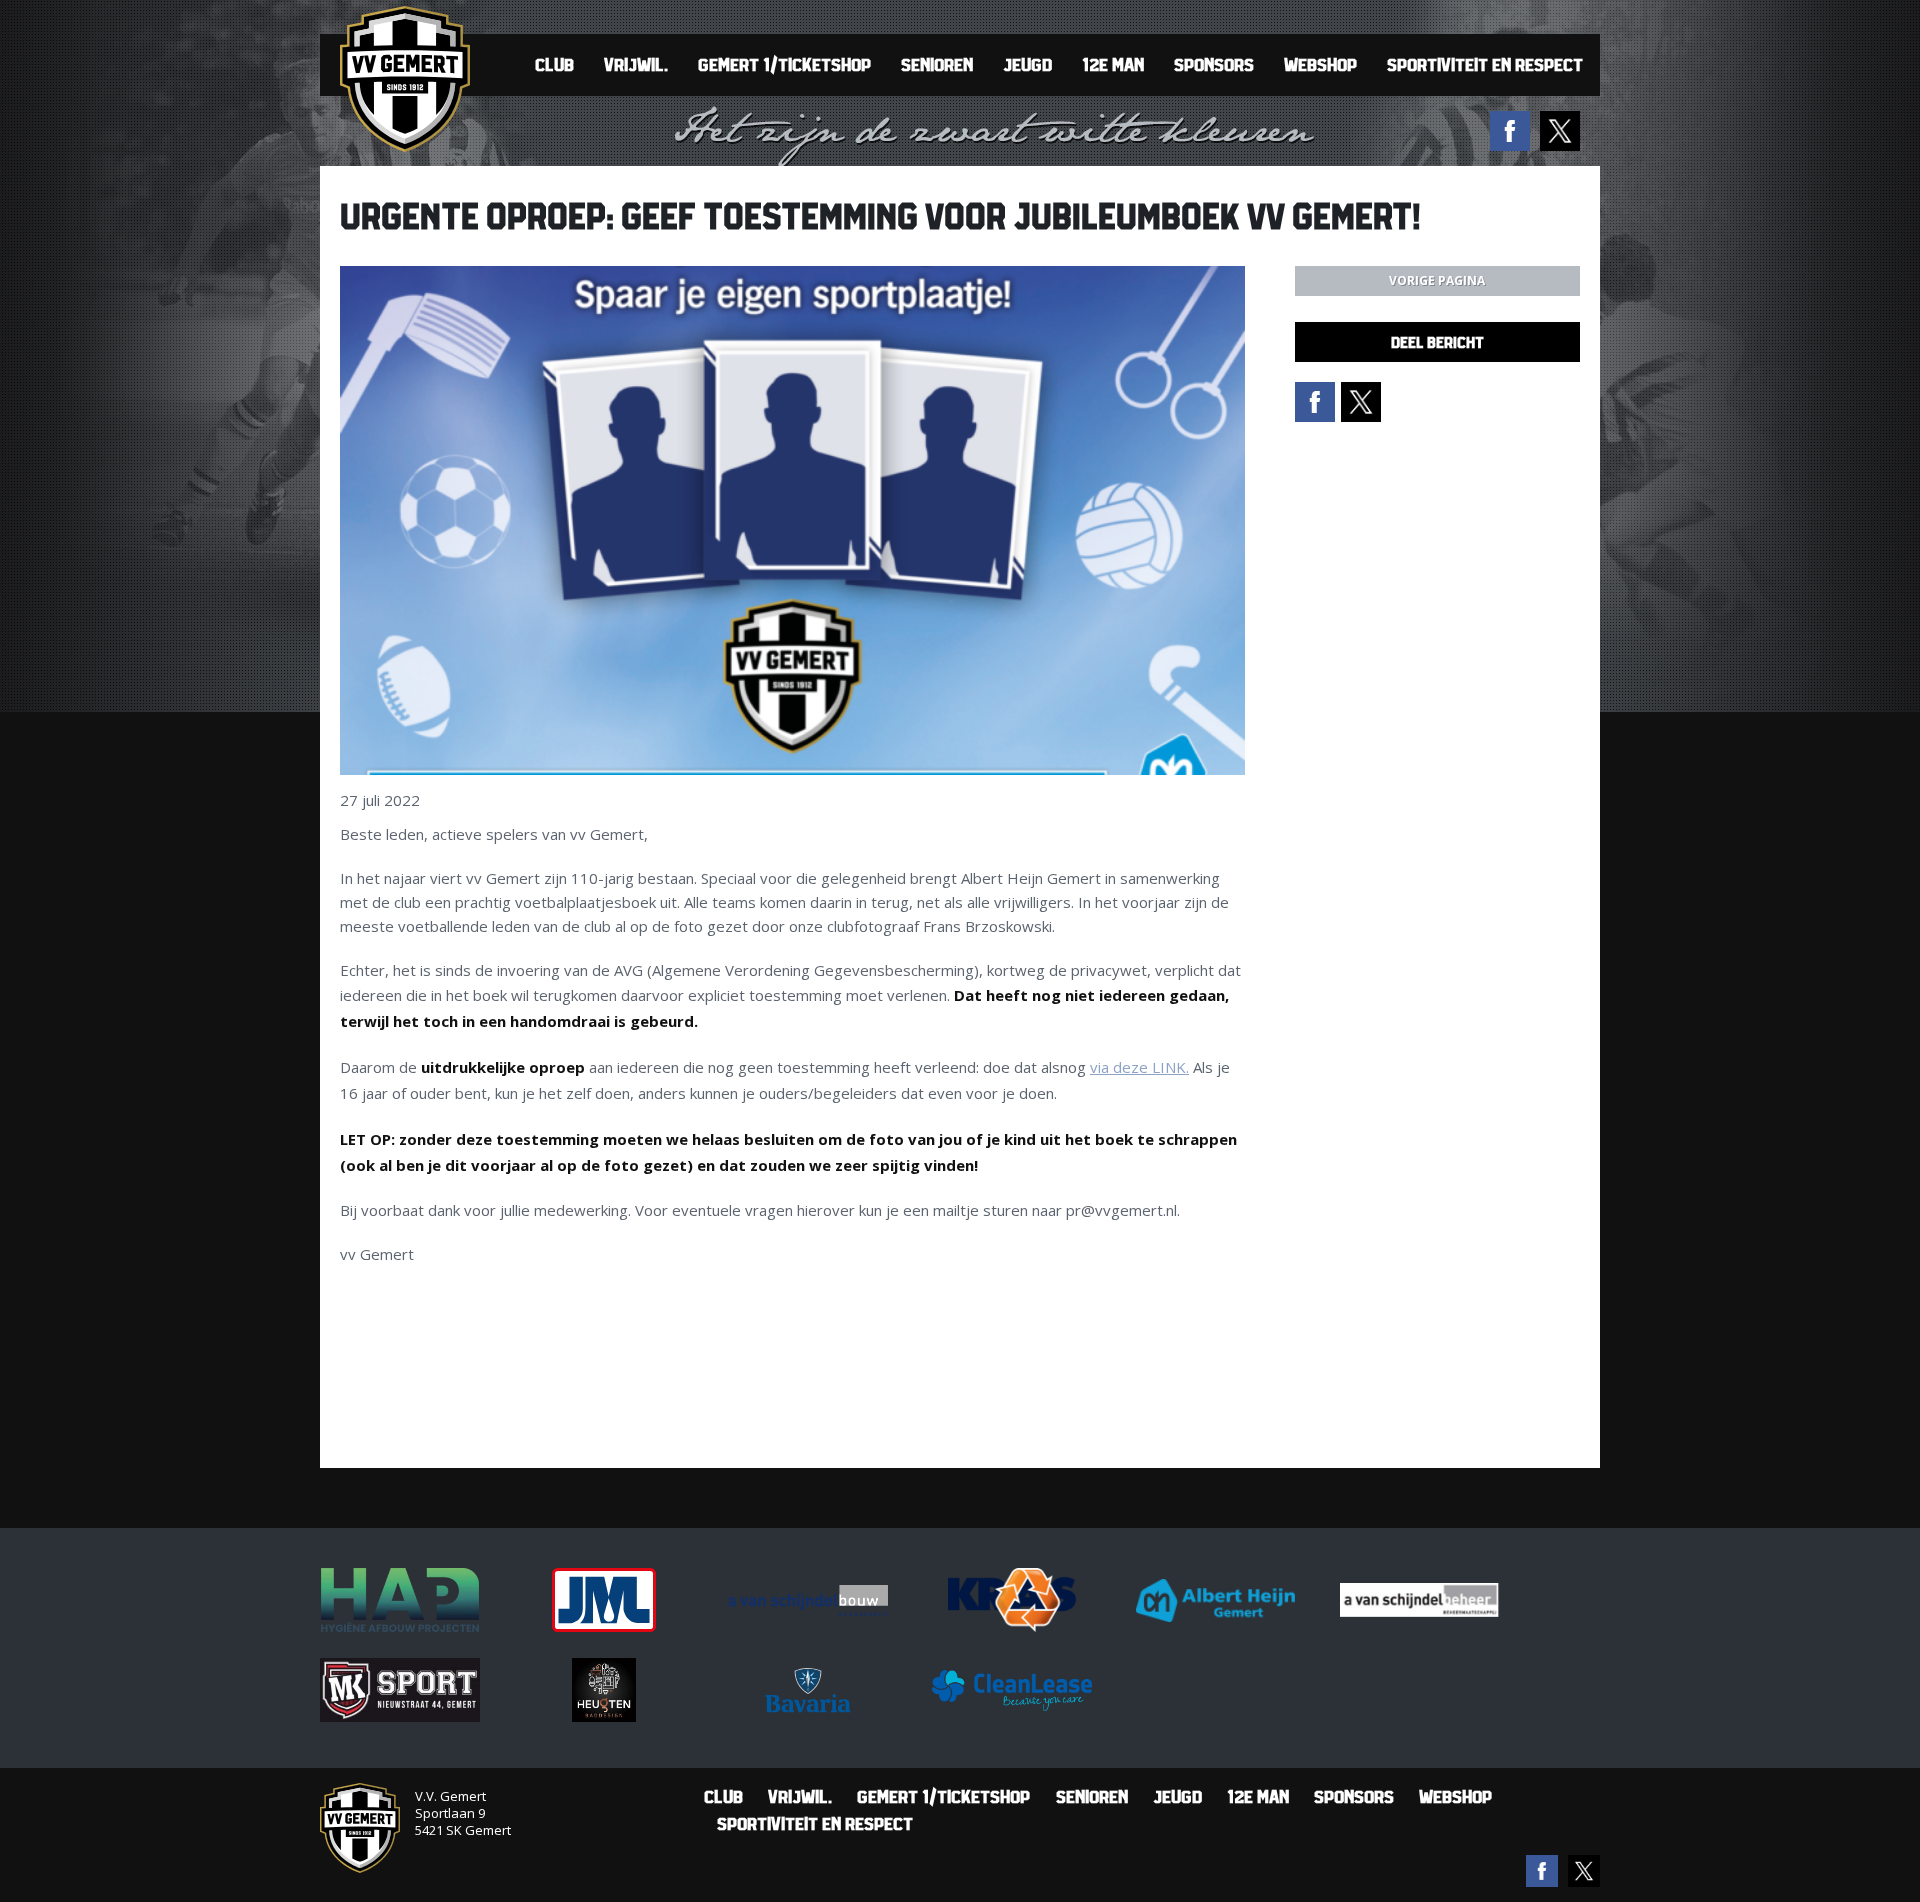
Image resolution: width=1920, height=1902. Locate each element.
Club (554, 64)
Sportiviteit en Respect (1485, 64)
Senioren (937, 64)
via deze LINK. (1139, 1067)
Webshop (1320, 64)
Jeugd (1027, 64)
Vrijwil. (636, 64)
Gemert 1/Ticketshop (784, 64)
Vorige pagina (1437, 280)
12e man (1113, 64)
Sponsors (1214, 64)
